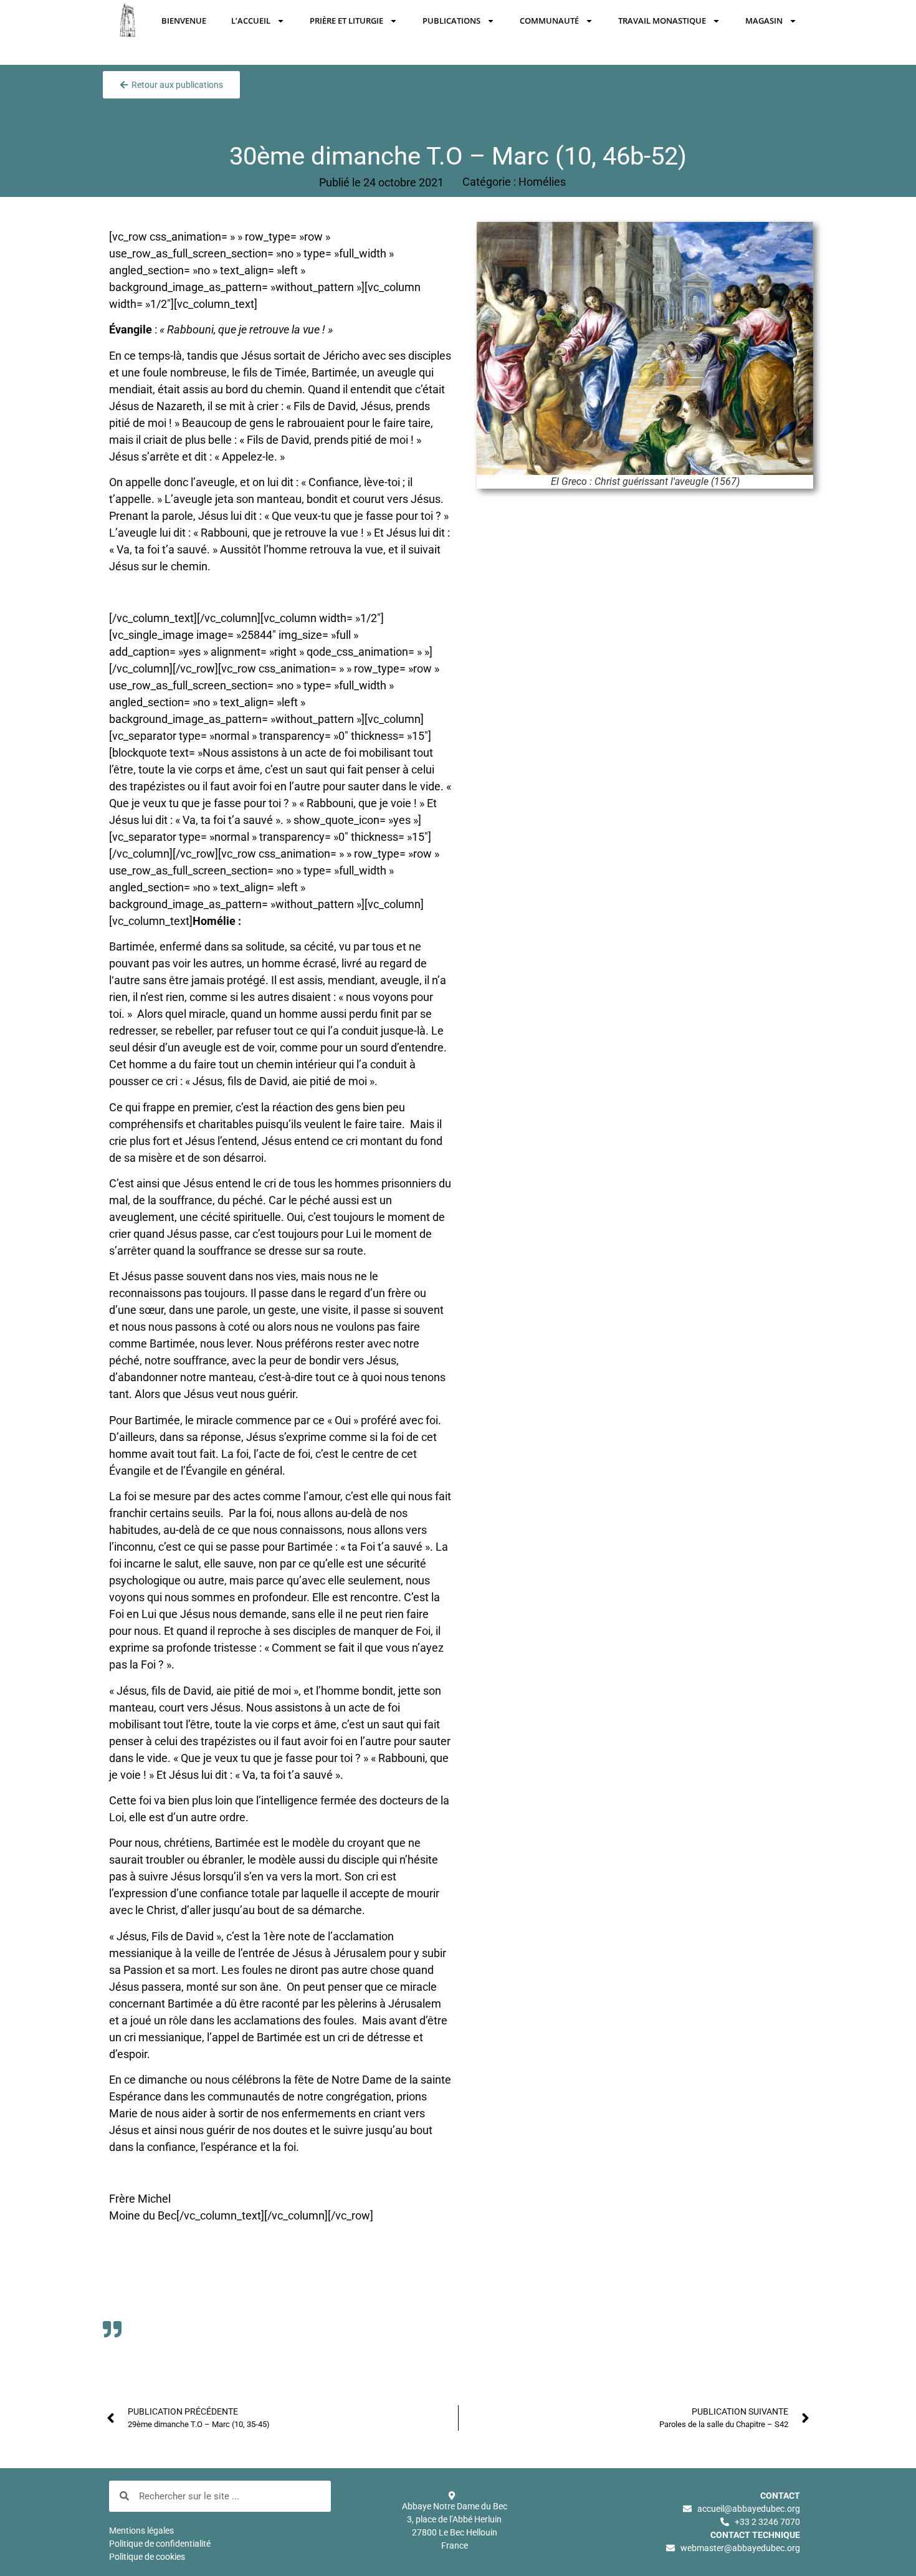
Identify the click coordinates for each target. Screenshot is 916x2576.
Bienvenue (184, 21)
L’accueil (251, 21)
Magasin (764, 21)
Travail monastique (662, 21)
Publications (451, 21)
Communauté (549, 21)
